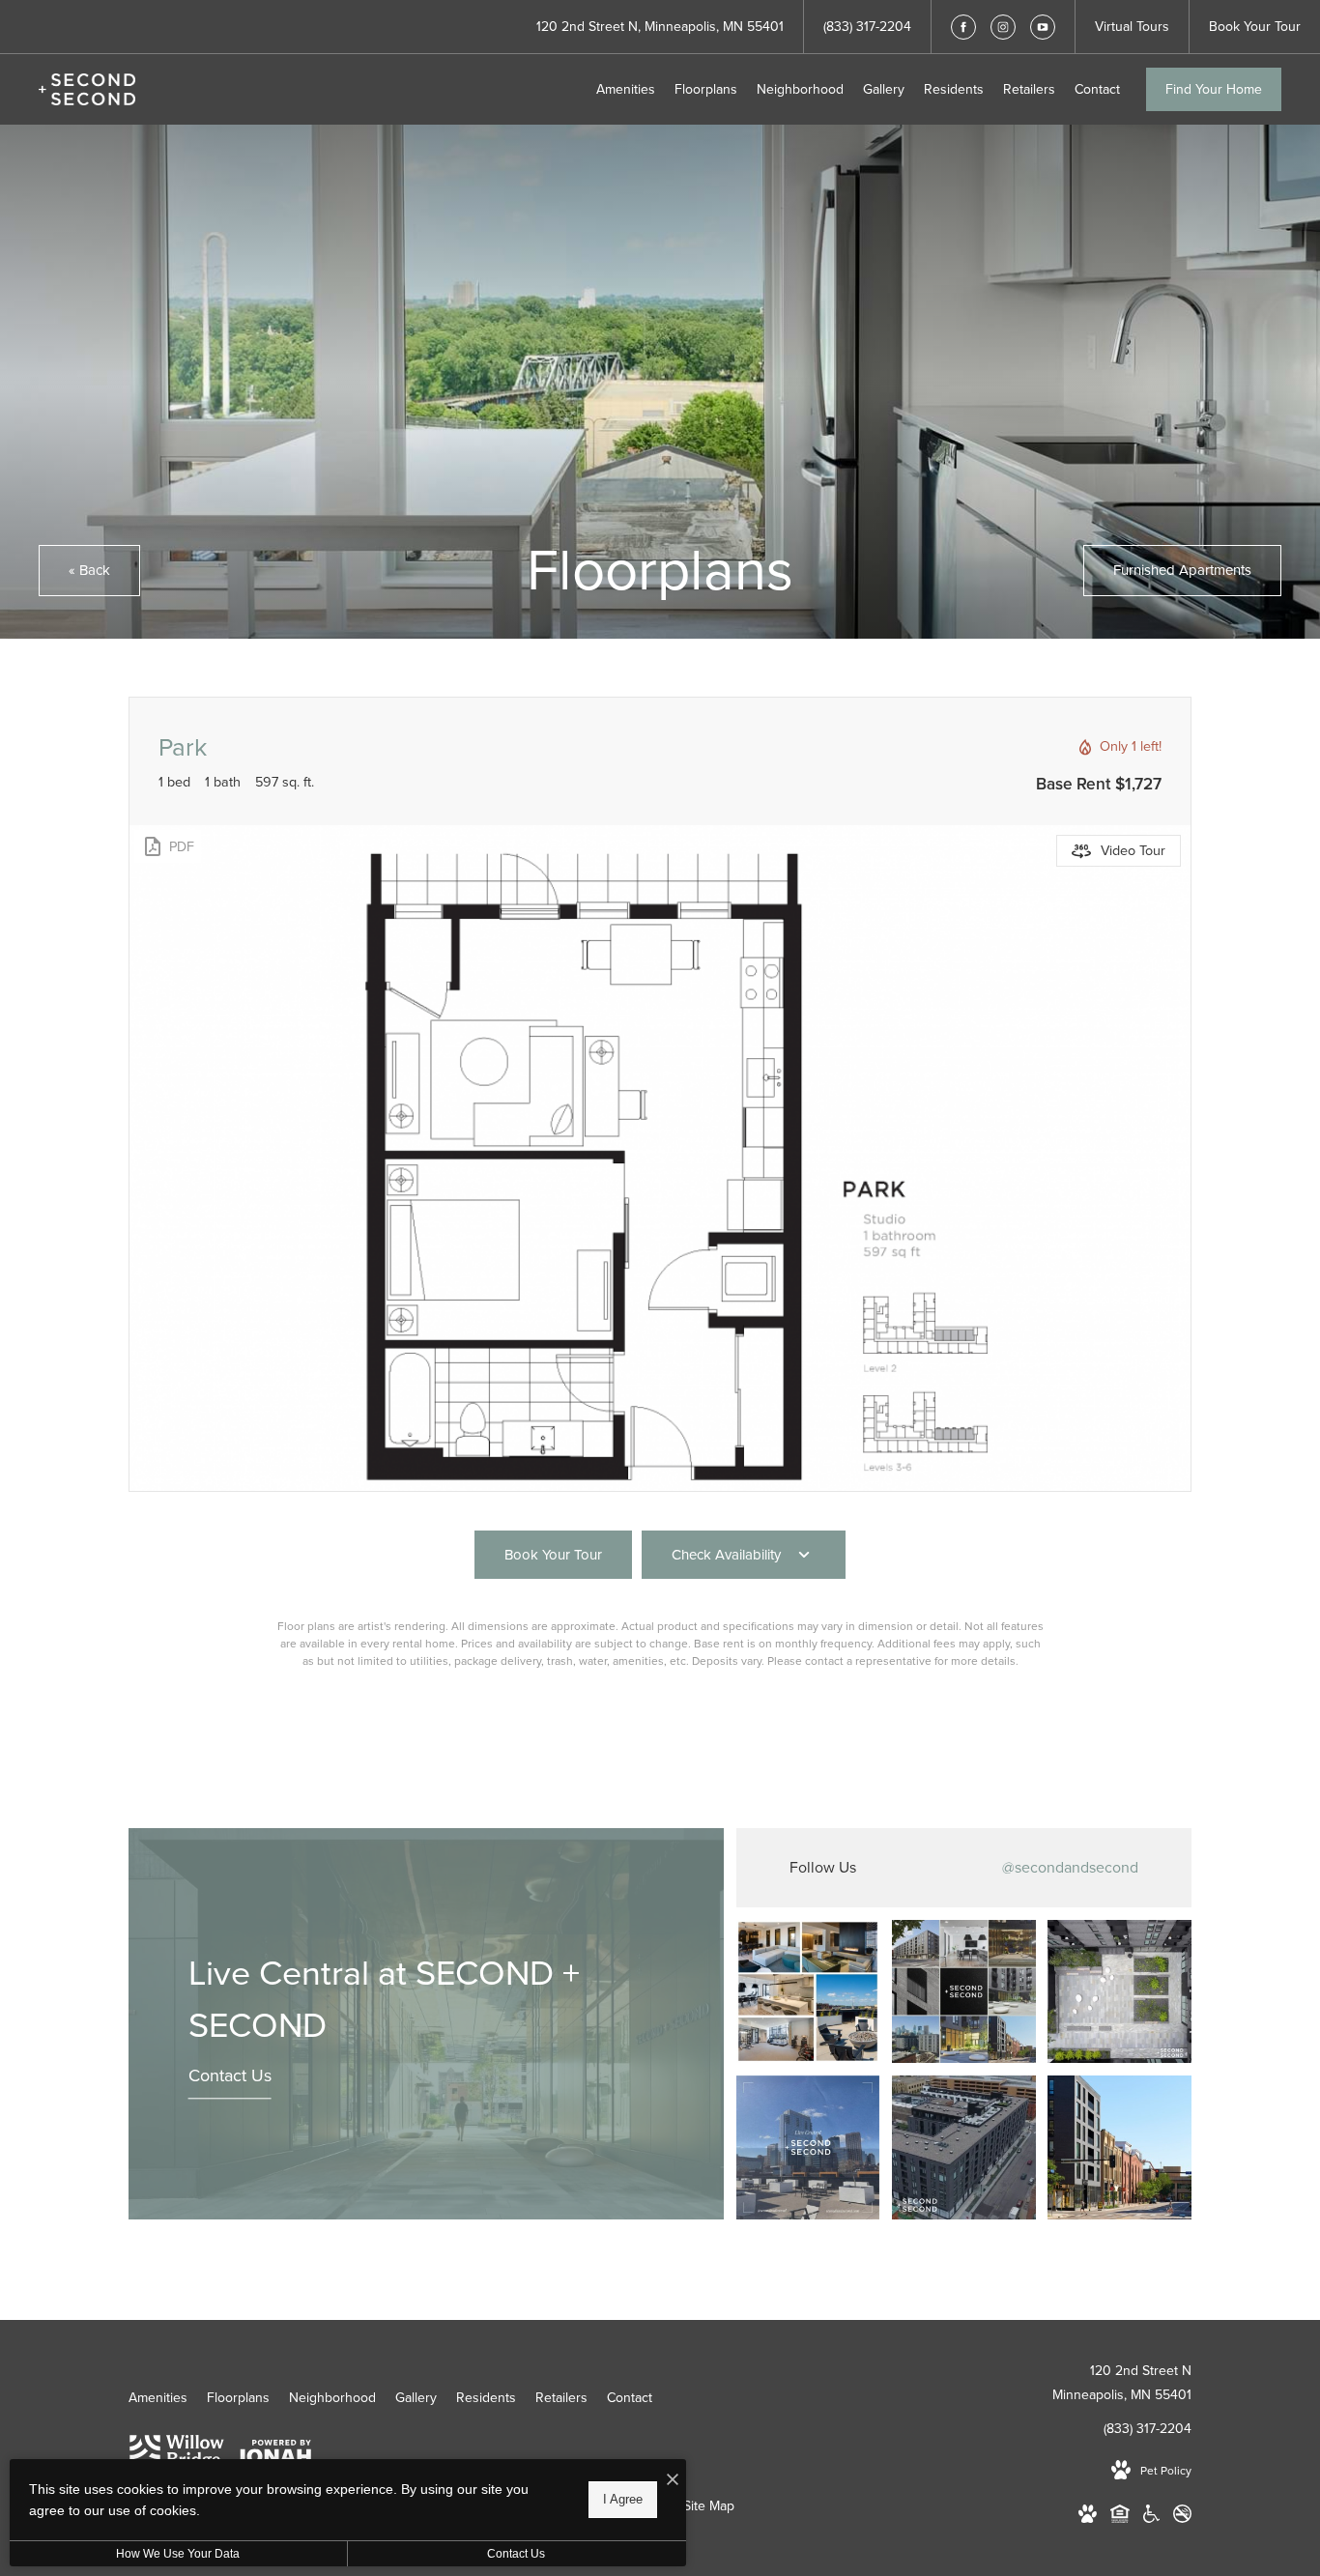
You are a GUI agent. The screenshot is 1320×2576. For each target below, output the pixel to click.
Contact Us (230, 2076)
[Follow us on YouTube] (1043, 27)
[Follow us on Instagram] (1003, 27)
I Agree (623, 2499)
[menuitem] (626, 90)
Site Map (709, 2506)
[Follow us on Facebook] (963, 27)
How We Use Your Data (178, 2554)
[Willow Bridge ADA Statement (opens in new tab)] (1151, 2518)
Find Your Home (1214, 89)
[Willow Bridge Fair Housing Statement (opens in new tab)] (1120, 2518)
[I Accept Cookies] (673, 2481)
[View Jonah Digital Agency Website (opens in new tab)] (273, 2456)
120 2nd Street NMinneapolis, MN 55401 (1122, 2383)
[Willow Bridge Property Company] (177, 2456)
